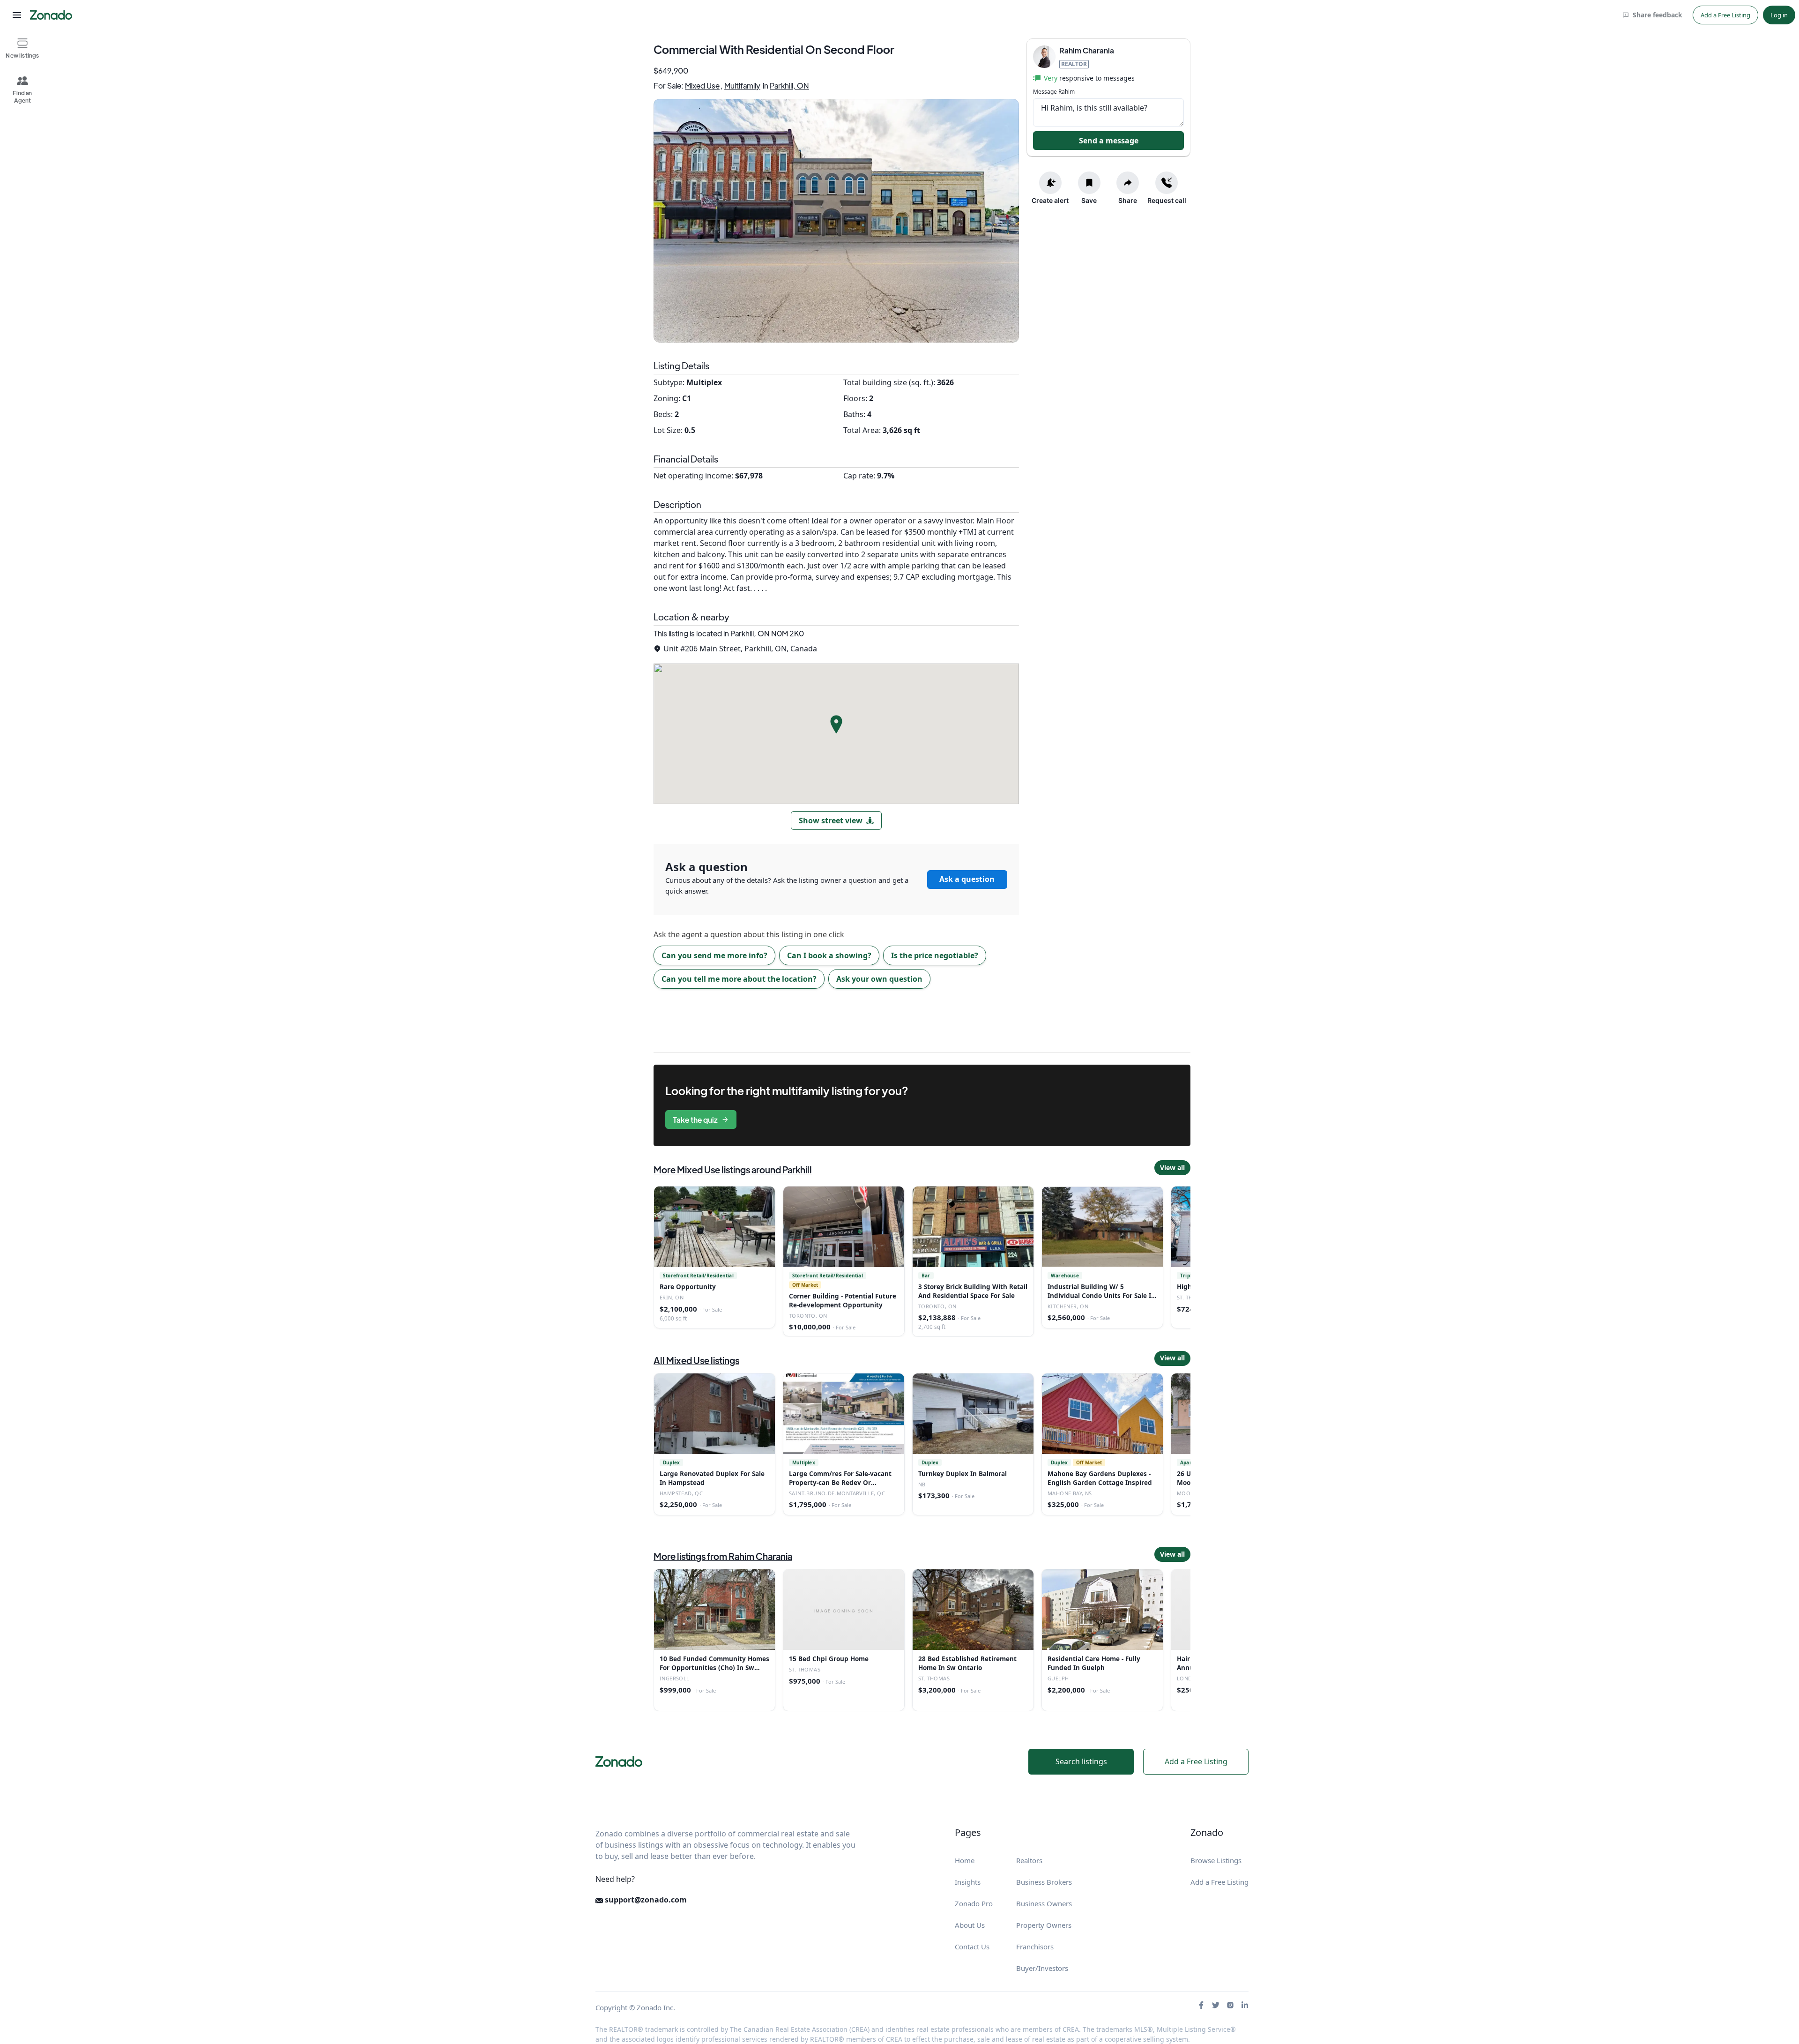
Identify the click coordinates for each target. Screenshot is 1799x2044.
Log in (1779, 15)
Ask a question (967, 879)
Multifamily (742, 86)
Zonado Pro (974, 1903)
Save (1089, 200)
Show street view (831, 821)
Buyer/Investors (1042, 1968)
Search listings (1081, 1761)
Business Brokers (1044, 1882)
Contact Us (972, 1947)
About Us (970, 1925)
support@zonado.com (645, 1900)
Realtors (1029, 1860)
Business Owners (1044, 1903)
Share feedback (1658, 15)
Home (965, 1860)
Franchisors (1035, 1947)
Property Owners (1044, 1925)
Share (1128, 200)
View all (1172, 1167)
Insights (968, 1882)
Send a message (1109, 140)
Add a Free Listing (1725, 15)
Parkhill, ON (789, 86)
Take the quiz (695, 1120)
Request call (1167, 200)
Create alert (1050, 200)
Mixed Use (702, 86)
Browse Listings (1216, 1860)
